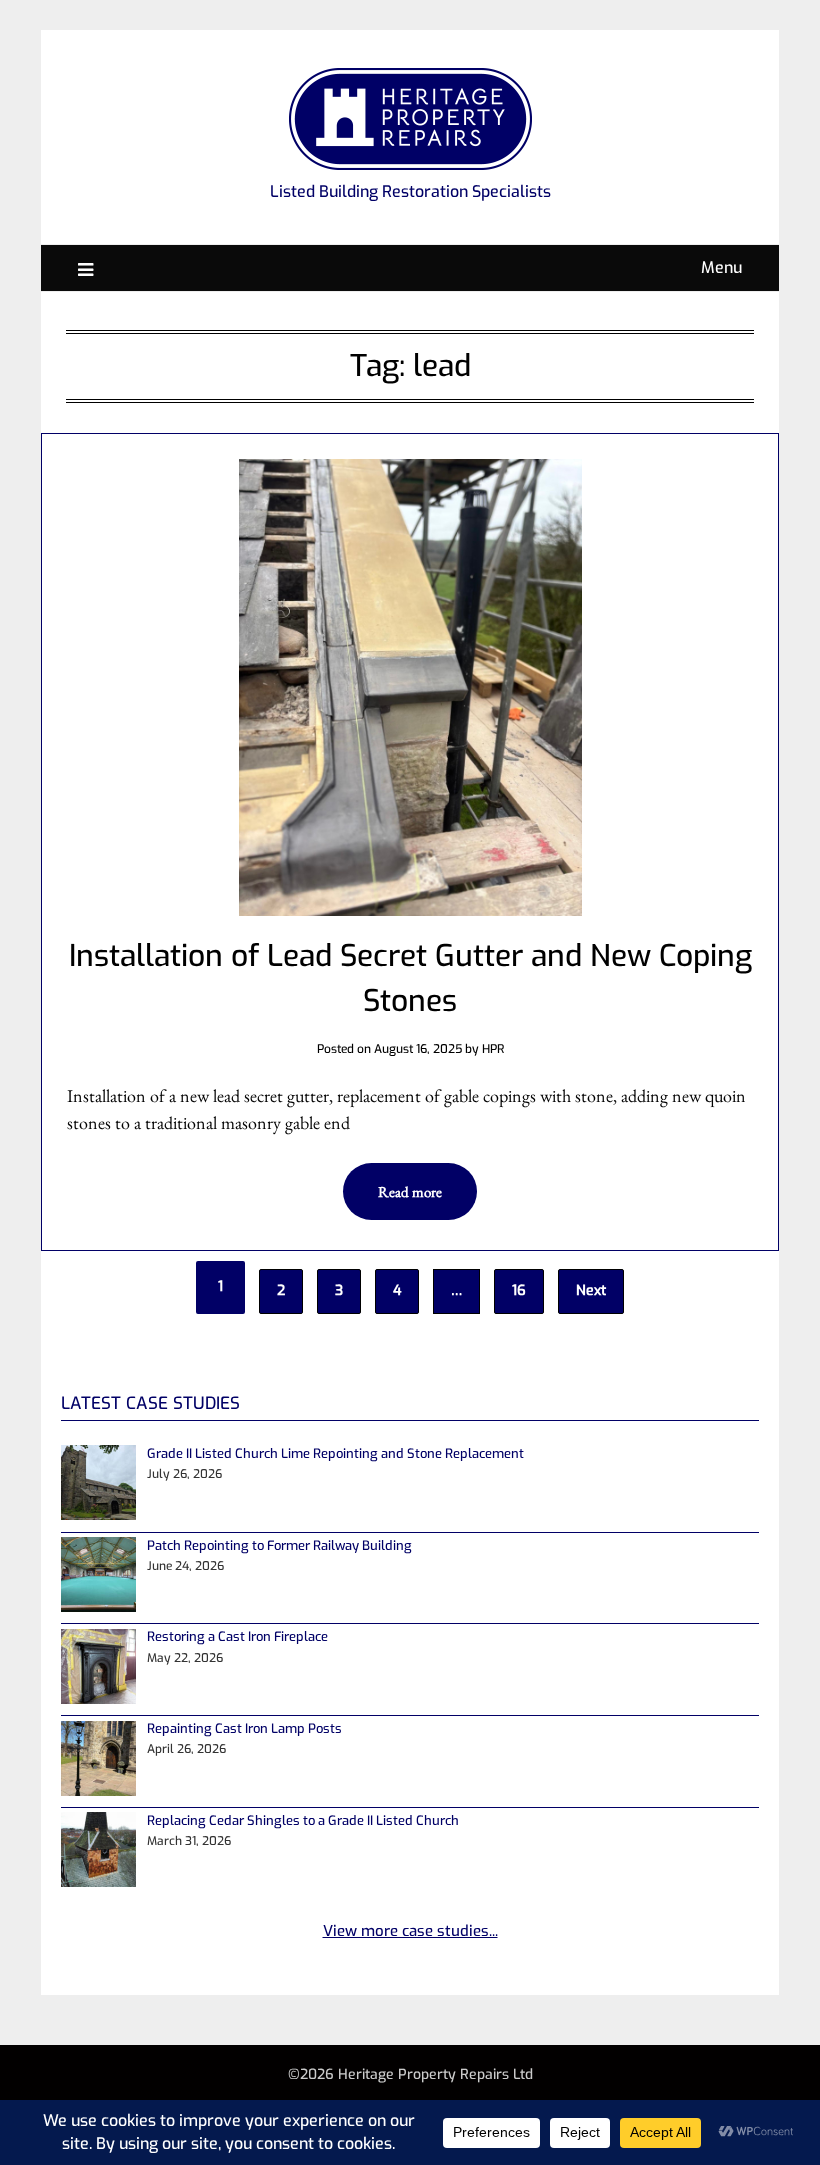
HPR (493, 1049)
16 (519, 1290)
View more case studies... (410, 1931)
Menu (721, 267)
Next (591, 1290)
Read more (410, 1191)
